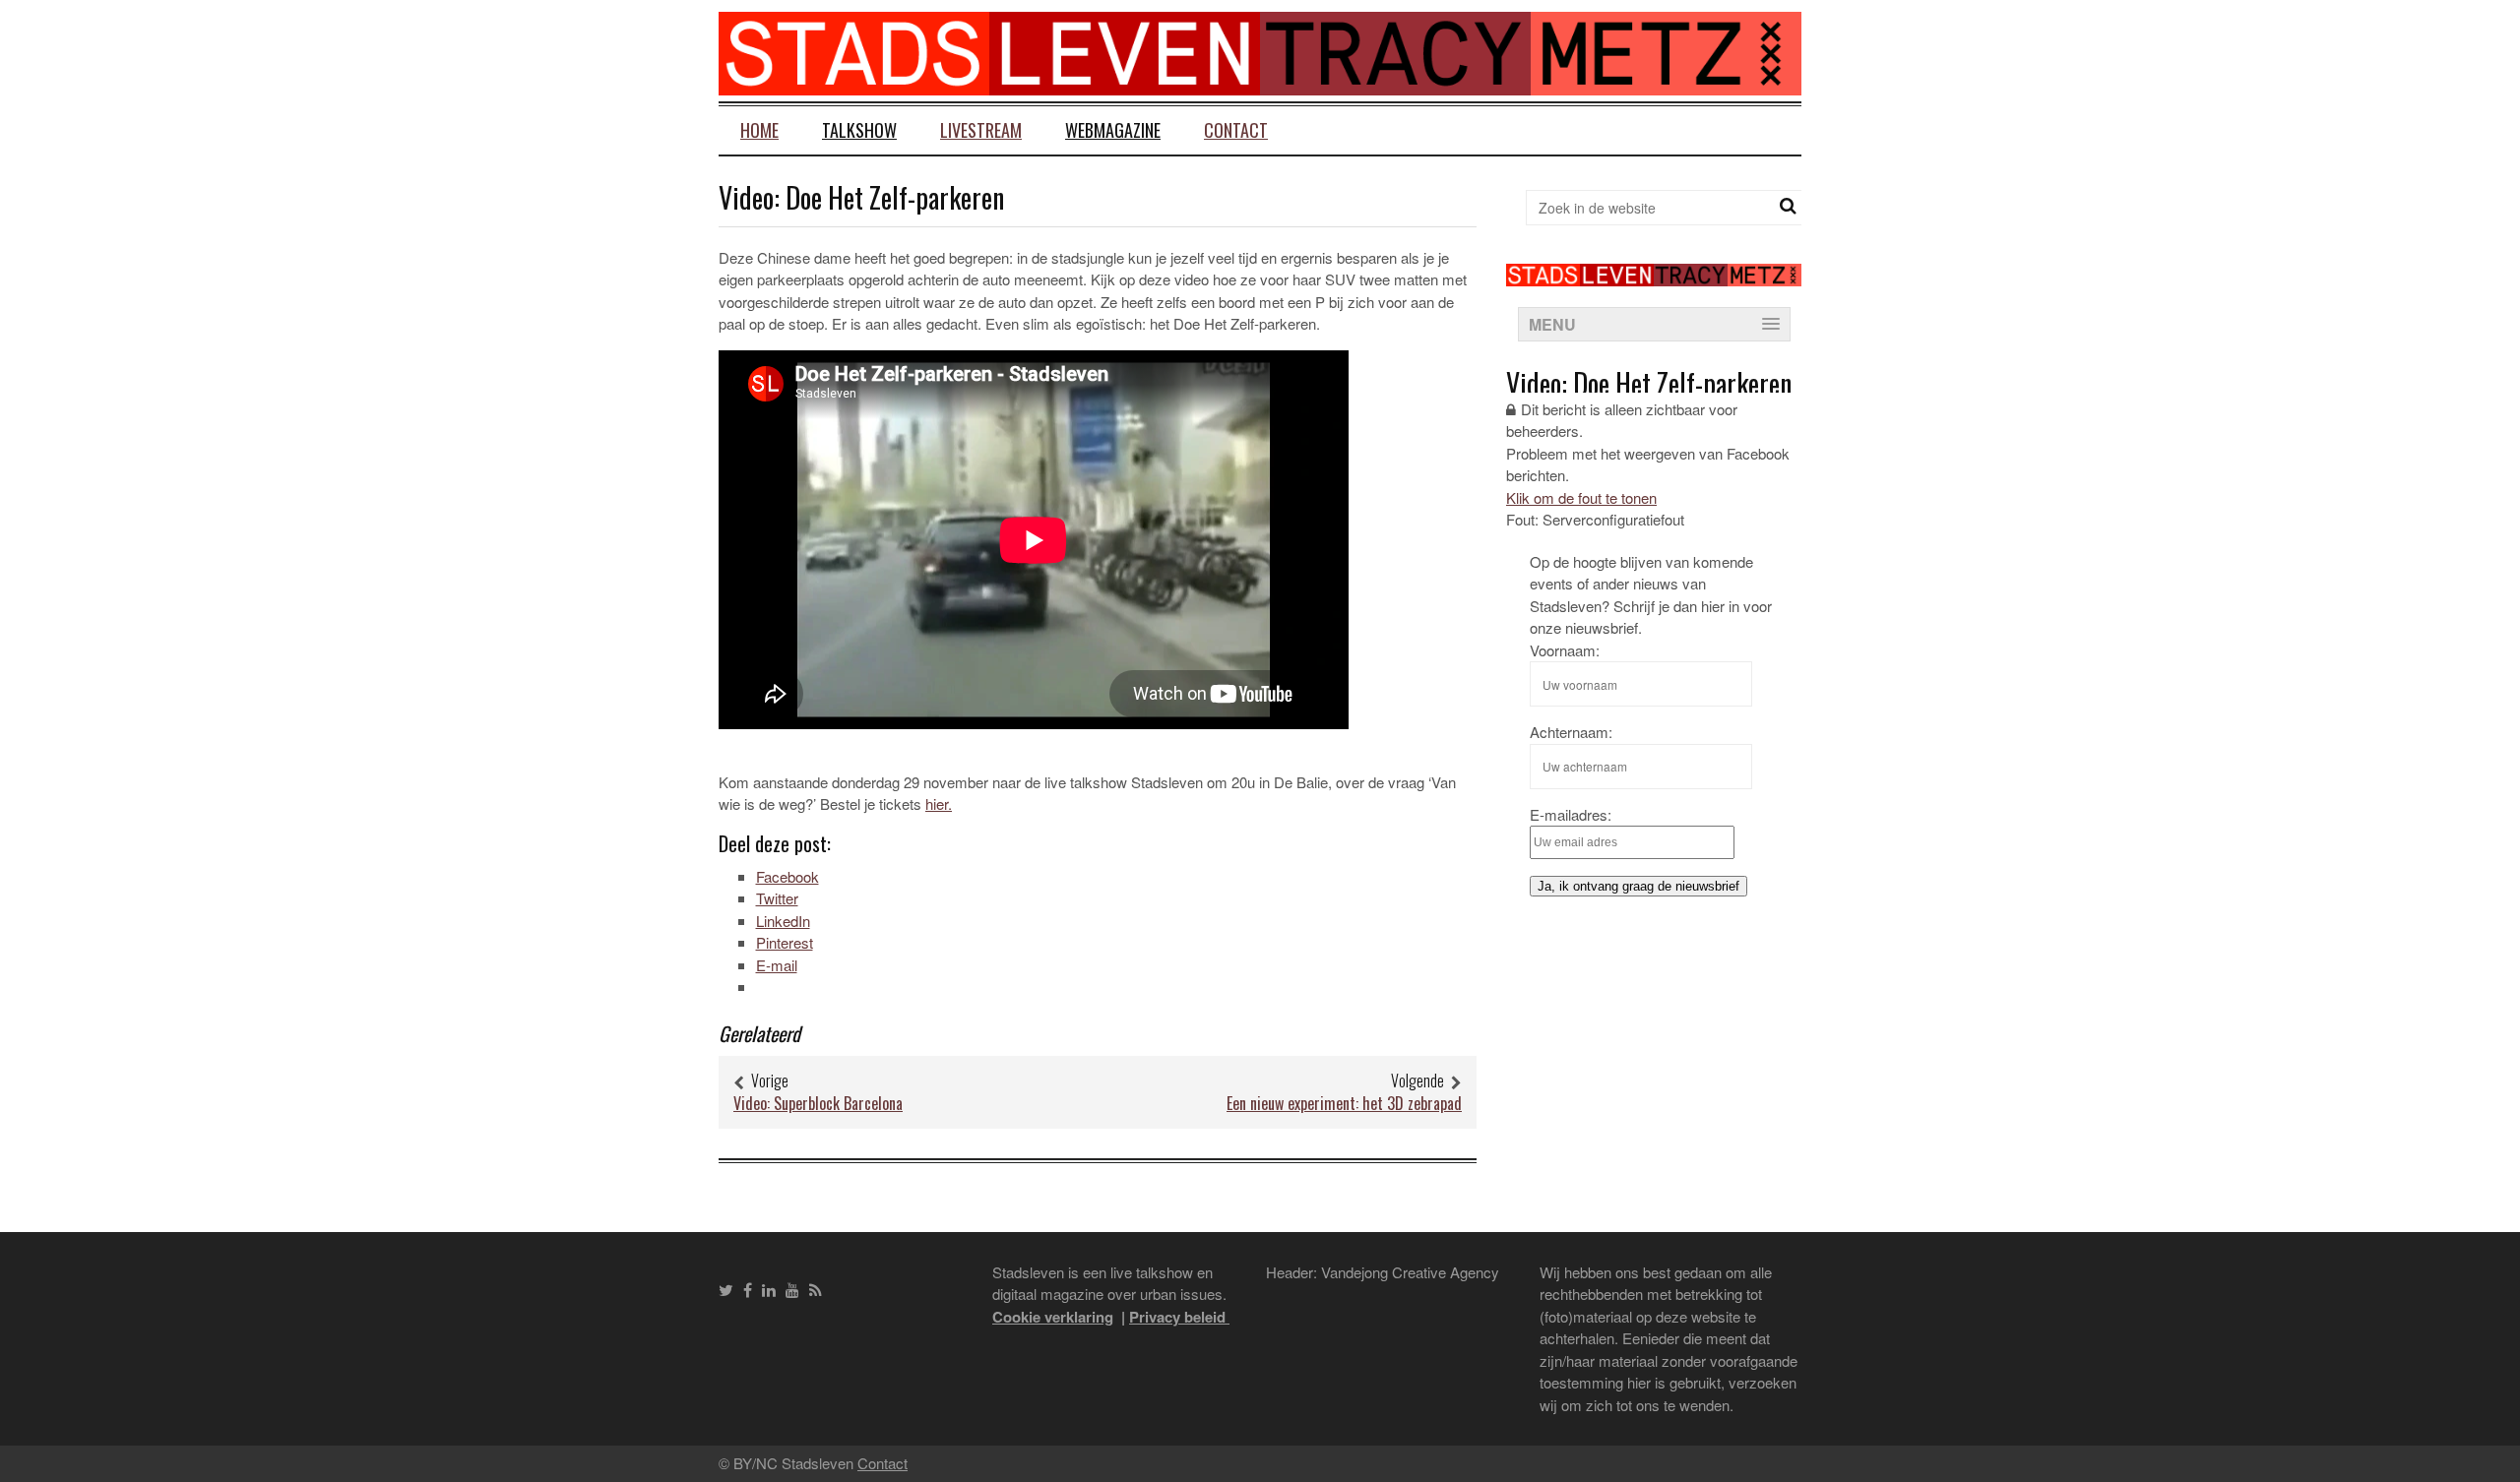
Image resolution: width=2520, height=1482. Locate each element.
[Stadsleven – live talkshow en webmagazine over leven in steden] (1260, 83)
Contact (1236, 130)
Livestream (981, 130)
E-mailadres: (1571, 814)
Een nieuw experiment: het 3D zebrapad (1344, 1103)
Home (759, 130)
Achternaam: (1571, 732)
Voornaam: (1565, 650)
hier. (939, 803)
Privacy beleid (1179, 1317)
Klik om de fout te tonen (1581, 497)
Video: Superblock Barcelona (818, 1103)
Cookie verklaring (1053, 1317)
